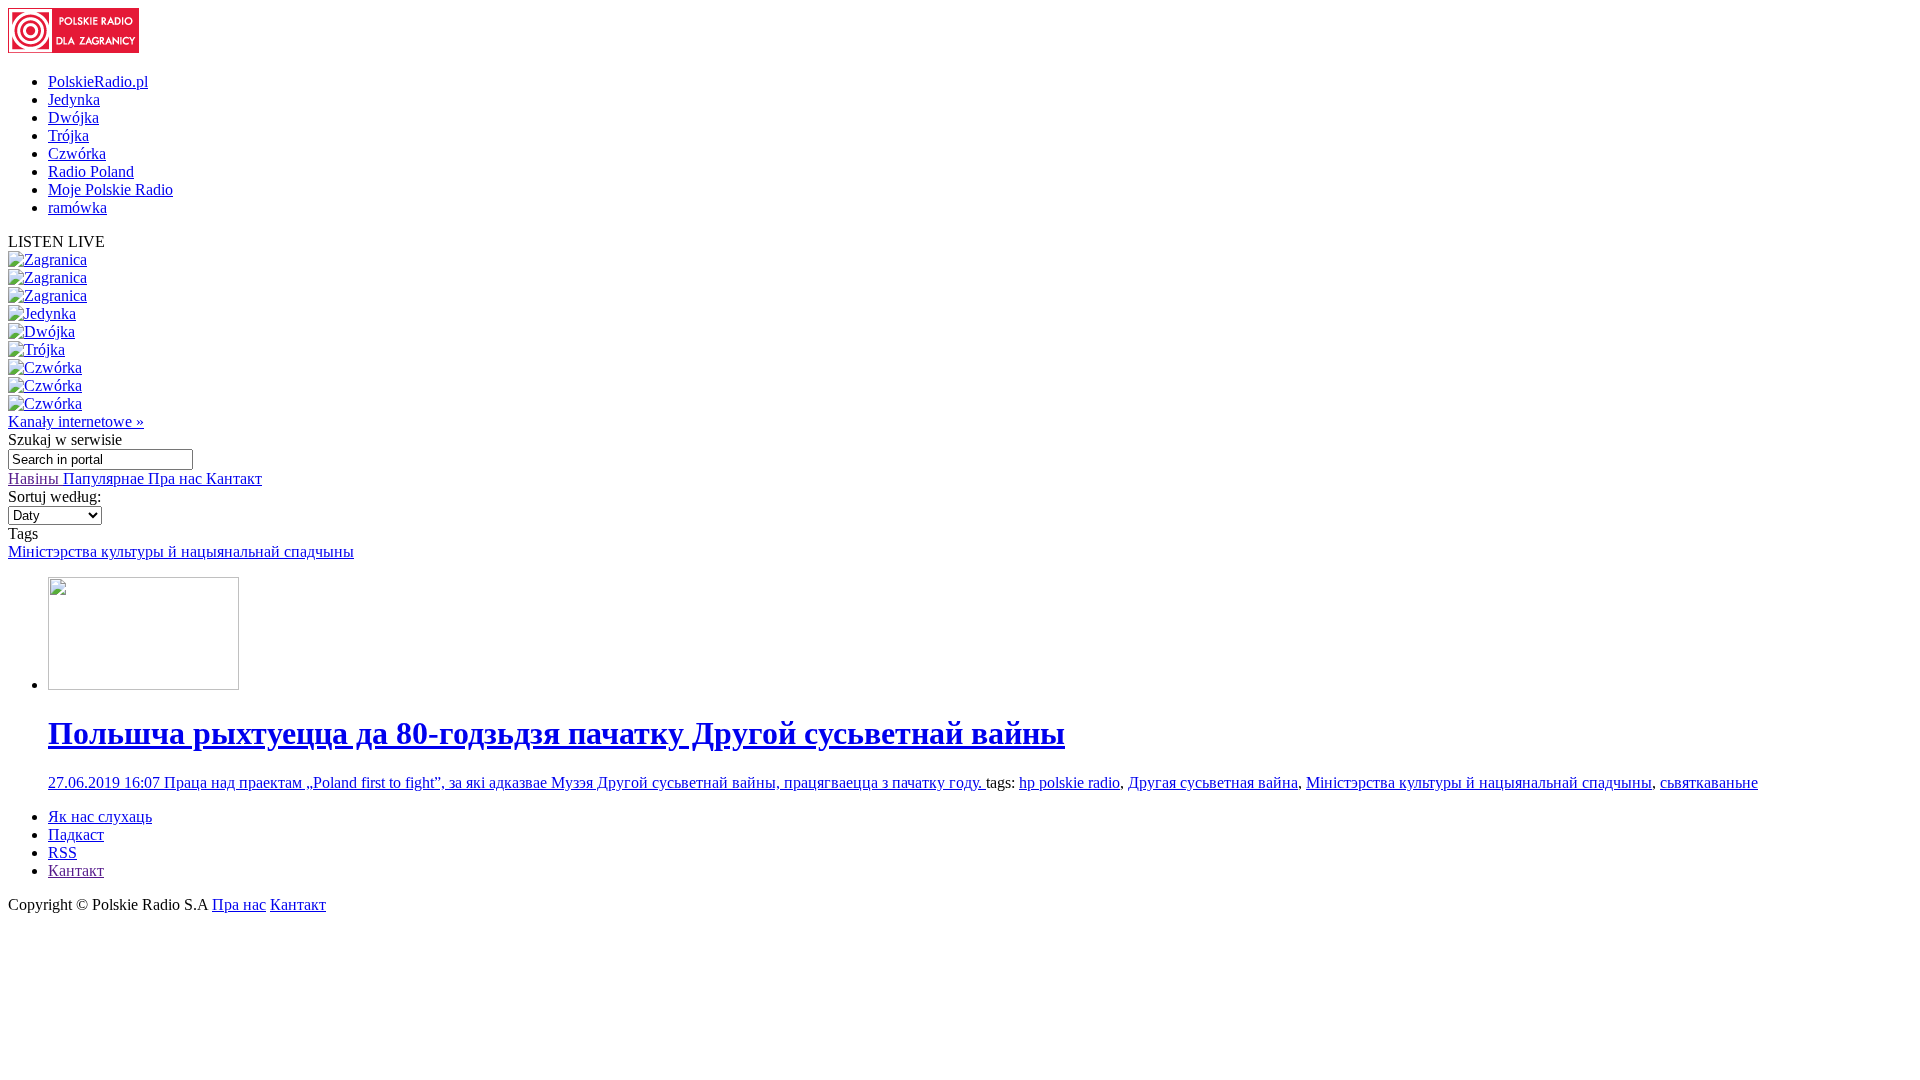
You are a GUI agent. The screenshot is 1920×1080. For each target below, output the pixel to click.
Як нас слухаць (100, 816)
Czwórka (77, 153)
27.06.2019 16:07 (106, 782)
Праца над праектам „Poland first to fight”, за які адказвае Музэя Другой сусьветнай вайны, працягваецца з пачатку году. (575, 782)
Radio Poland (91, 171)
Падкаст (76, 834)
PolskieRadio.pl (98, 81)
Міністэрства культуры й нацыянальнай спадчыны (181, 551)
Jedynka (74, 99)
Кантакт (234, 478)
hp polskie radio (1069, 782)
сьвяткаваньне (1709, 782)
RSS (62, 852)
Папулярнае (105, 478)
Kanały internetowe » (76, 421)
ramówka (77, 207)
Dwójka (73, 117)
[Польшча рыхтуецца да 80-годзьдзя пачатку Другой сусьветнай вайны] (143, 684)
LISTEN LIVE (56, 241)
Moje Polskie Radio (110, 189)
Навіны (35, 478)
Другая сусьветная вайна (1213, 782)
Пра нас (177, 478)
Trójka (68, 135)
